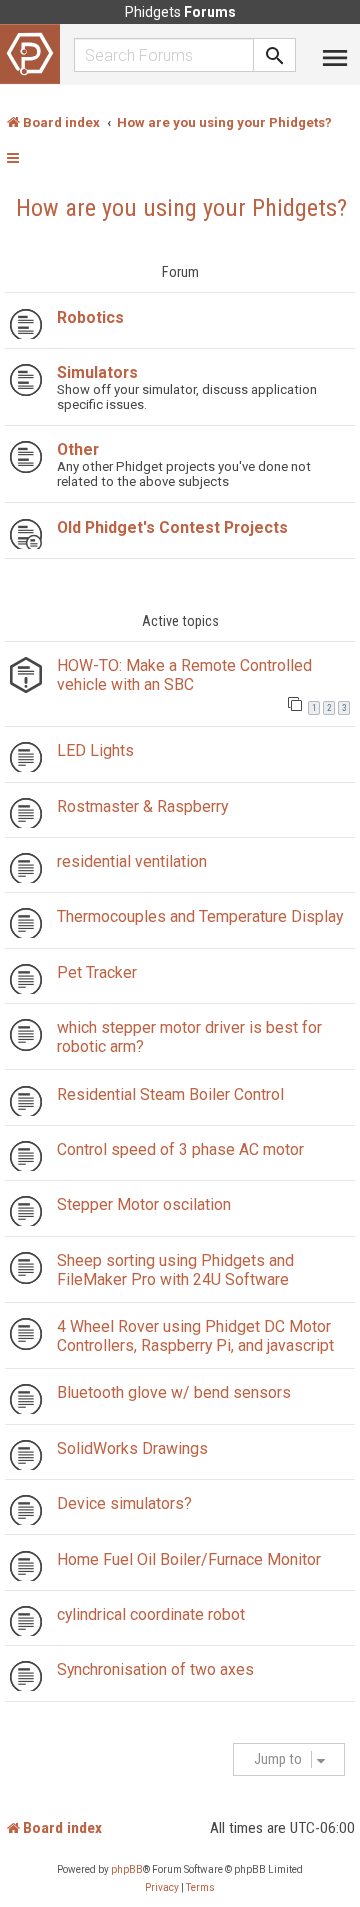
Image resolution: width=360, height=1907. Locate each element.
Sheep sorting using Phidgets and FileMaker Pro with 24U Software (175, 1270)
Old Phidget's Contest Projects (172, 527)
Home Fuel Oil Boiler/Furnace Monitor (189, 1559)
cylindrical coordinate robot (151, 1614)
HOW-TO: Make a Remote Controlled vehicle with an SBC (184, 675)
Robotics (90, 317)
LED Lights (95, 750)
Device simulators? (124, 1503)
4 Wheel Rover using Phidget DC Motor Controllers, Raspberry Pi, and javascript (195, 1336)
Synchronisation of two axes (155, 1669)
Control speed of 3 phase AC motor (180, 1149)
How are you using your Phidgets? (181, 208)
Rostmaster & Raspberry (142, 806)
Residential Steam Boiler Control (170, 1094)
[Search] (275, 55)
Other (78, 449)
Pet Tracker (97, 972)
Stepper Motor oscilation (144, 1204)
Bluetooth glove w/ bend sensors (174, 1392)
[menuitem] (162, 1888)
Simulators (97, 372)
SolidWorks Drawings (132, 1448)
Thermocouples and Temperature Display (200, 916)
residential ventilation (132, 861)
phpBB (127, 1869)
